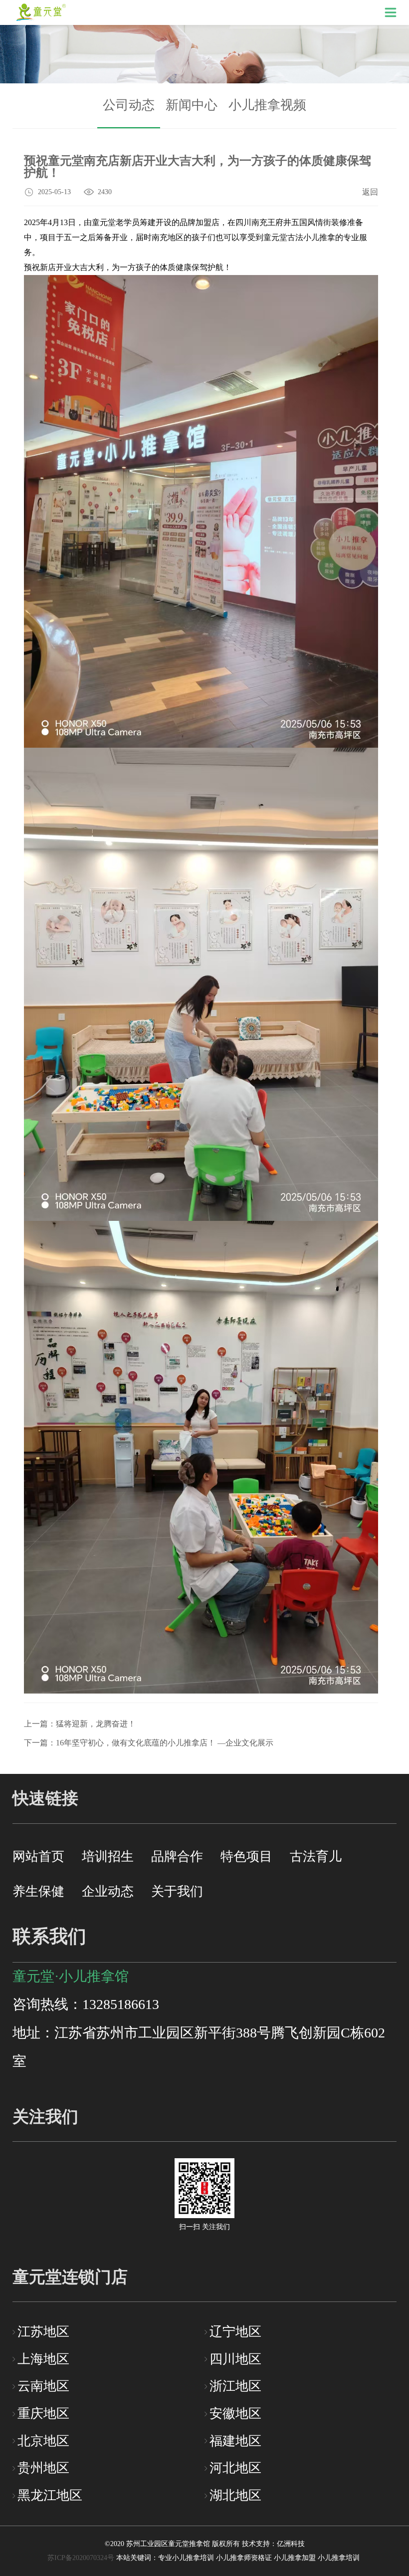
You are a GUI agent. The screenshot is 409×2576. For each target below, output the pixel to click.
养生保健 (38, 1891)
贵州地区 (43, 2468)
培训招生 (108, 1857)
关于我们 (177, 1891)
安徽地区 (235, 2414)
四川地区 (235, 2359)
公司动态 (129, 105)
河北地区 (235, 2468)
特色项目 (246, 1857)
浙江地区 (235, 2386)
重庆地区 (43, 2414)
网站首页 (38, 1857)
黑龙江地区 (50, 2495)
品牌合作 (177, 1857)
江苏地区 (43, 2332)
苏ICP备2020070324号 (81, 2558)
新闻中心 (192, 105)
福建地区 (235, 2441)
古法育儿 (316, 1857)
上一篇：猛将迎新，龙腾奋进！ (80, 1724)
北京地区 (43, 2441)
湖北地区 (235, 2495)
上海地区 (43, 2359)
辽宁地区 (235, 2332)
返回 (370, 192)
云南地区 (43, 2386)
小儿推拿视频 (267, 105)
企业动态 (108, 1891)
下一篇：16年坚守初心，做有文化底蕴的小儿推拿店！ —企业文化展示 (149, 1743)
